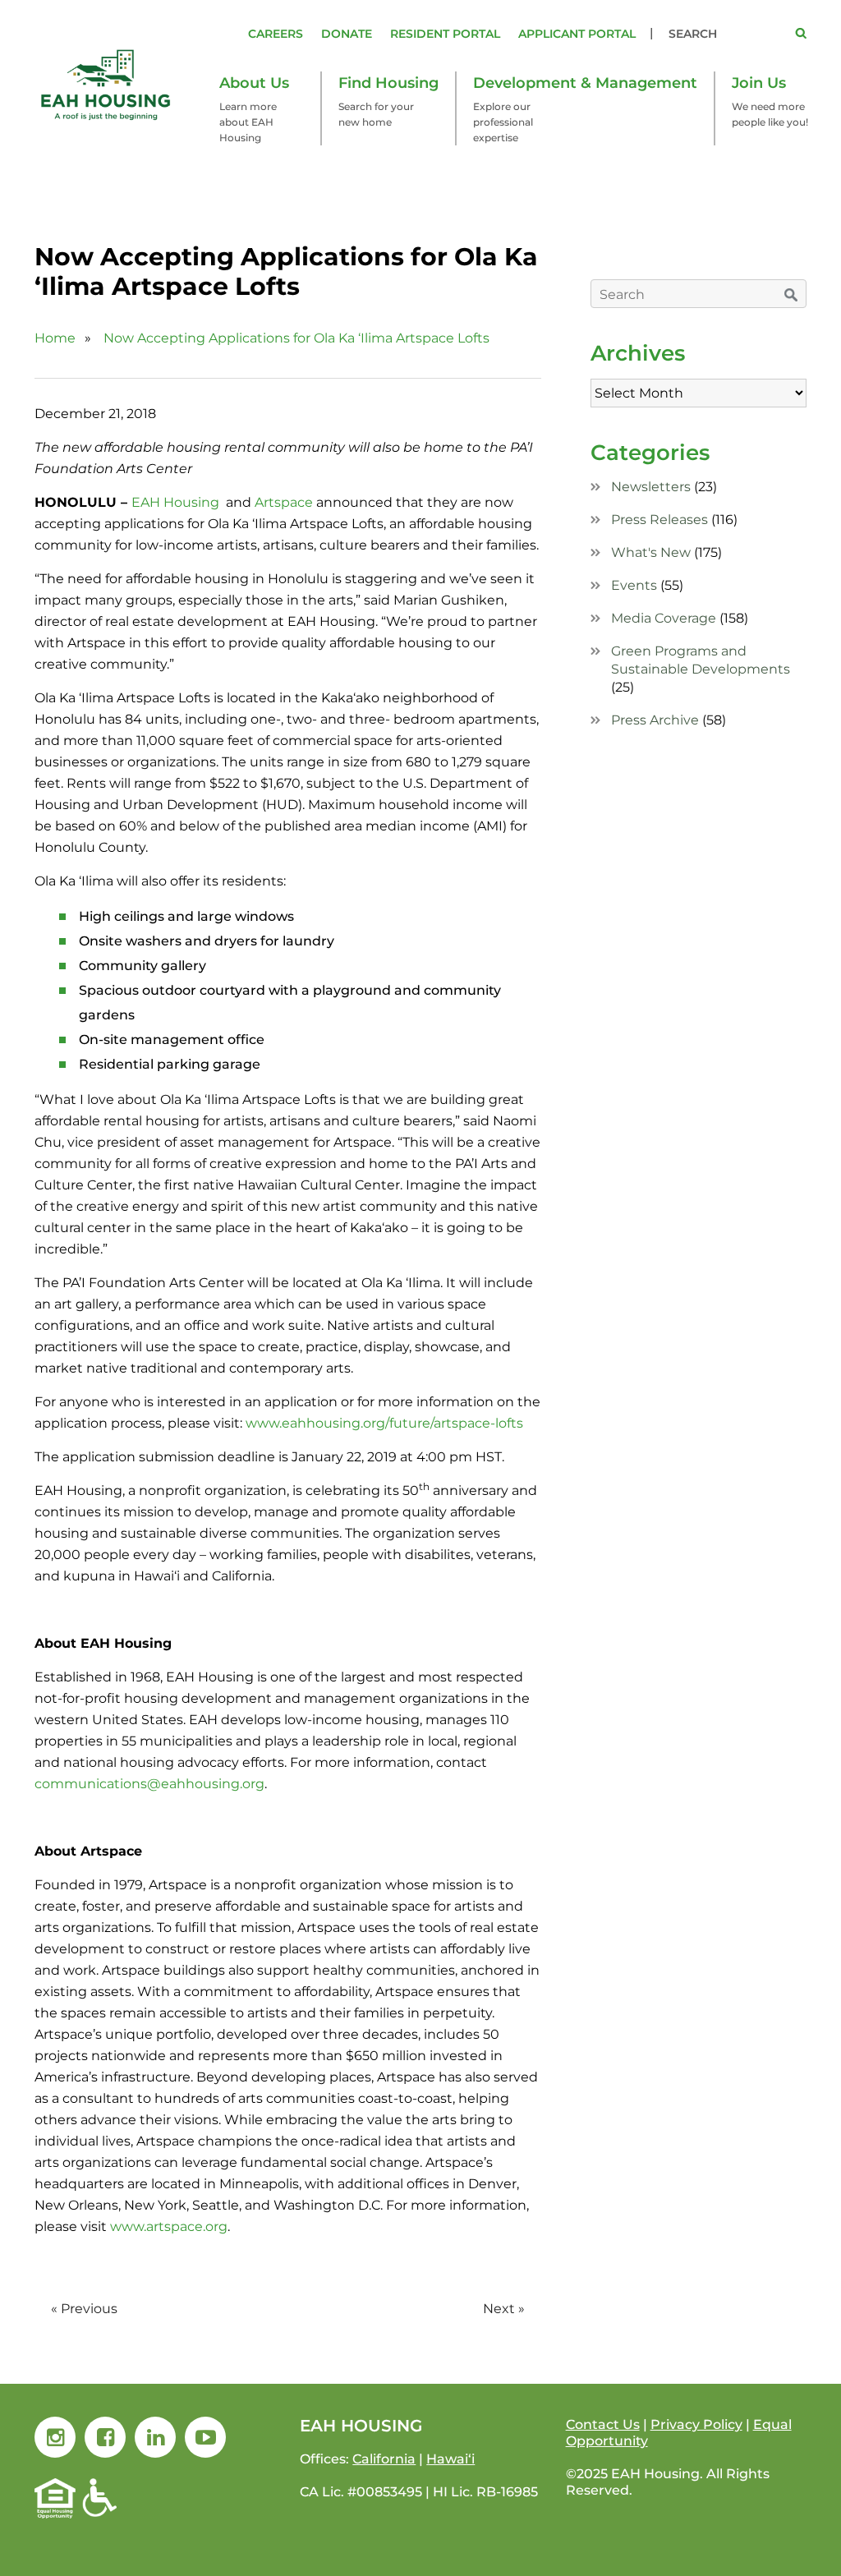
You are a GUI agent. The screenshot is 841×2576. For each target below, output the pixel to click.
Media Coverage (664, 618)
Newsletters (651, 487)
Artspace (284, 502)
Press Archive (655, 720)
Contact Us (603, 2424)
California (384, 2459)
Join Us (759, 83)
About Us (254, 83)
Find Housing (388, 83)
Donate (347, 34)
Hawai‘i (450, 2459)
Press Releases (659, 520)
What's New (651, 552)
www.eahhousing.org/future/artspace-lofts (384, 1423)
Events (634, 585)
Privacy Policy (696, 2424)
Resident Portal (445, 34)
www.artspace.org (169, 2226)
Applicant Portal (577, 34)
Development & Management (585, 83)
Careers (276, 34)
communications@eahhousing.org (149, 1784)
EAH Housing (175, 502)
